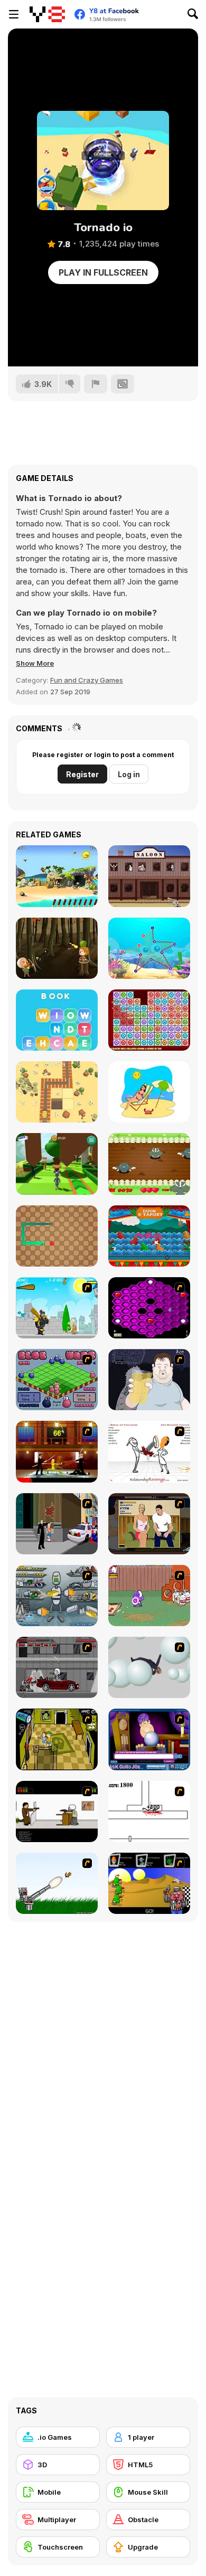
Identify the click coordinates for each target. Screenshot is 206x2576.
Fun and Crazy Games (87, 680)
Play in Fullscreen (103, 272)
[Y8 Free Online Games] (47, 14)
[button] (35, 663)
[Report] (96, 384)
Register (82, 774)
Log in (129, 774)
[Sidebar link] (14, 14)
